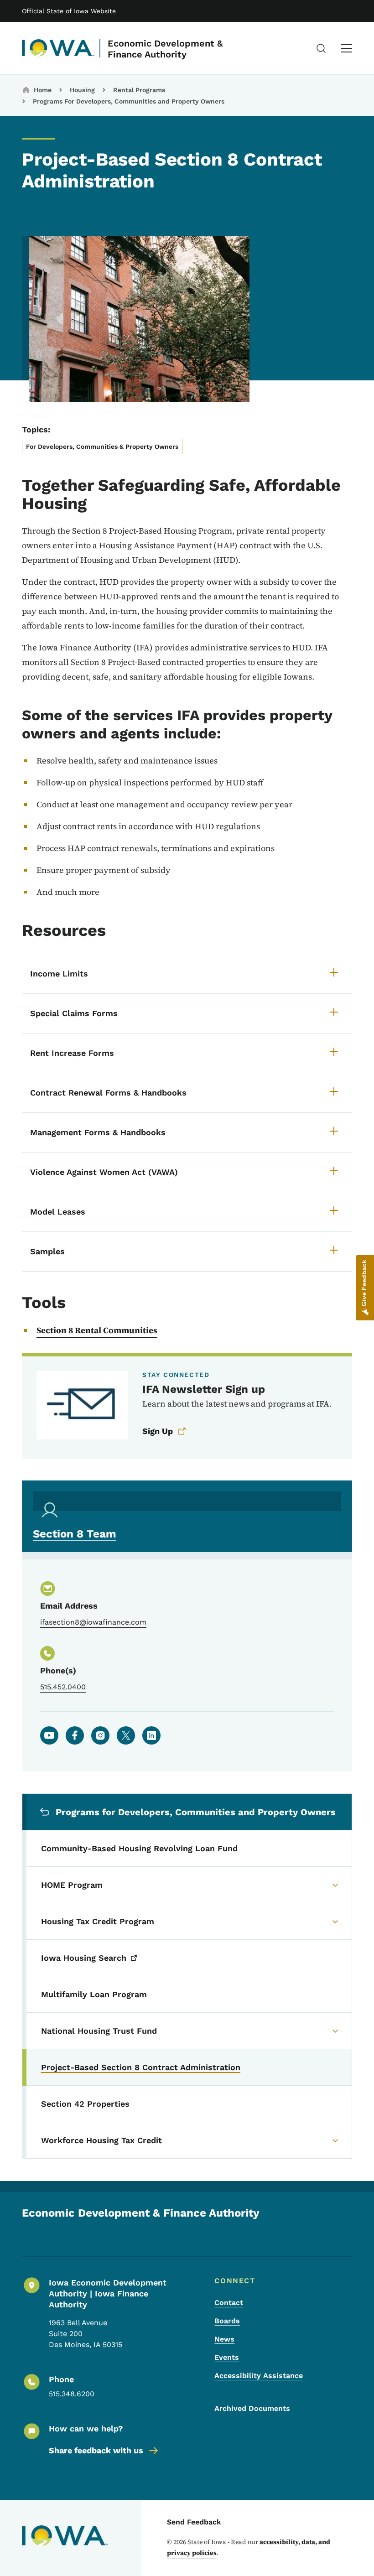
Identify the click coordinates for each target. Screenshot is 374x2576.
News (224, 2339)
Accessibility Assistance (259, 2376)
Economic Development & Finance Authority (165, 49)
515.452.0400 (63, 1687)
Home (43, 90)
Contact (229, 2303)
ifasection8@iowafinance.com (93, 1622)
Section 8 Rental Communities (97, 1330)
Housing (82, 90)
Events (227, 2357)
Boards (227, 2321)
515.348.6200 (72, 2394)
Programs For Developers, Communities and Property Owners (129, 101)
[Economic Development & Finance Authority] (58, 48)
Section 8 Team (75, 1534)
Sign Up (158, 1431)
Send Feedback (194, 2522)
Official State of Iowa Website (69, 11)
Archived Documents (252, 2408)
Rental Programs (139, 90)
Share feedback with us (96, 2450)
